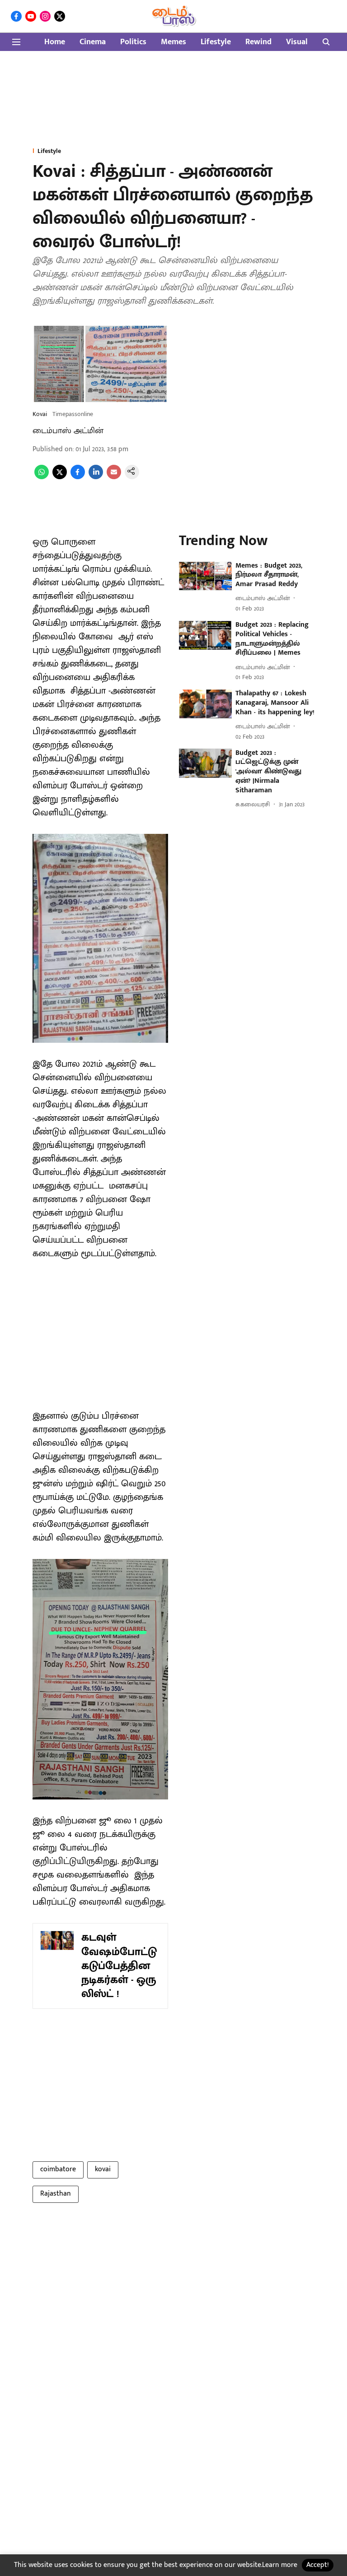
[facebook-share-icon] (78, 477)
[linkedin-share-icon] (96, 477)
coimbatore (58, 2169)
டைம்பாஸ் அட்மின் (68, 431)
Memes (173, 42)
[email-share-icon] (114, 477)
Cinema (93, 42)
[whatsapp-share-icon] (42, 477)
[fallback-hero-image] (205, 576)
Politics (133, 42)
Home (55, 42)
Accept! (318, 2565)
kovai (103, 2169)
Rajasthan (56, 2194)
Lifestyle (216, 42)
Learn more (280, 2565)
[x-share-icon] (60, 477)
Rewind (258, 42)
